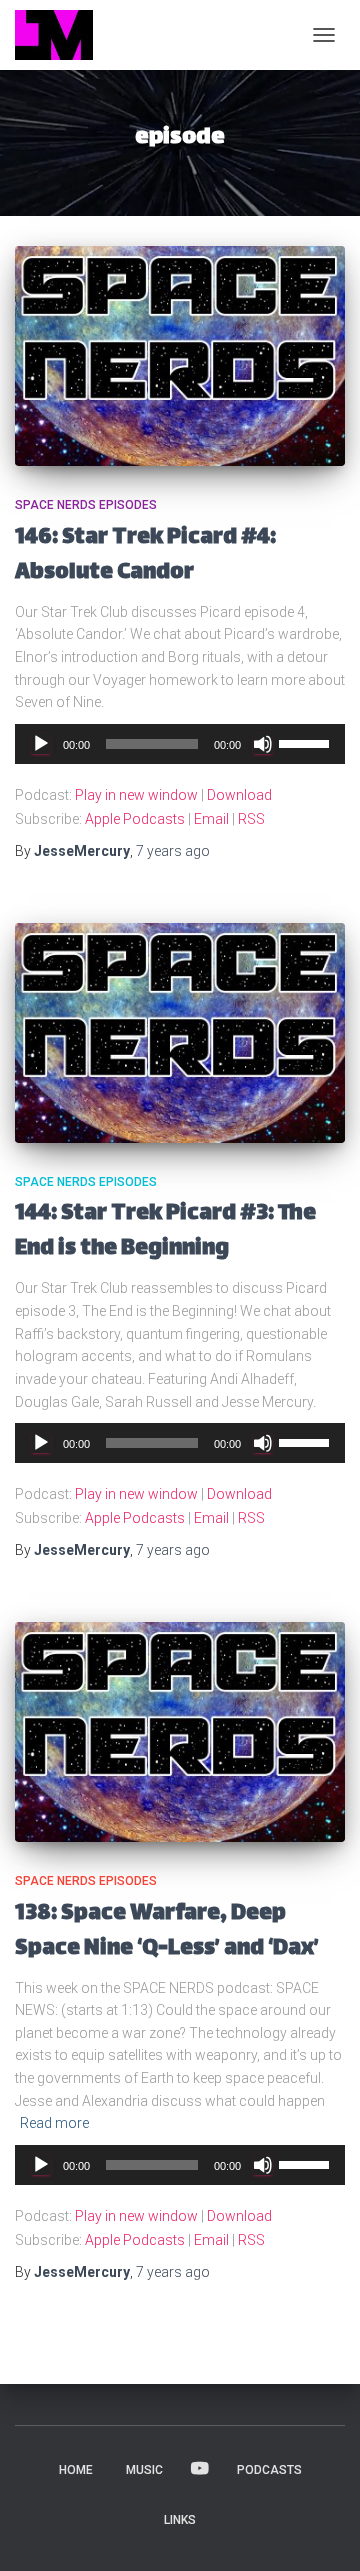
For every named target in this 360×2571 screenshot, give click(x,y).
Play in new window (136, 795)
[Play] (41, 744)
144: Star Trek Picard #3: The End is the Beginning (165, 1232)
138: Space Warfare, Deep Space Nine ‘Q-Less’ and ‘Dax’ (167, 1932)
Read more (54, 2123)
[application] (180, 744)
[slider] (307, 742)
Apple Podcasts (135, 819)
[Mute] (263, 744)
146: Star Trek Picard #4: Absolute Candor (145, 556)
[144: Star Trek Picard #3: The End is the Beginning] (180, 1033)
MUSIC (144, 2470)
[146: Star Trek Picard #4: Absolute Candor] (180, 356)
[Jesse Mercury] (61, 35)
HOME (76, 2470)
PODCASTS (269, 2470)
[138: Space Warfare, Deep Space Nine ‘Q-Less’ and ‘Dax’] (180, 1732)
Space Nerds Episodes (86, 505)
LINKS (180, 2520)
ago (173, 851)
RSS (251, 819)
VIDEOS (200, 2469)
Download (239, 795)
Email (211, 819)
